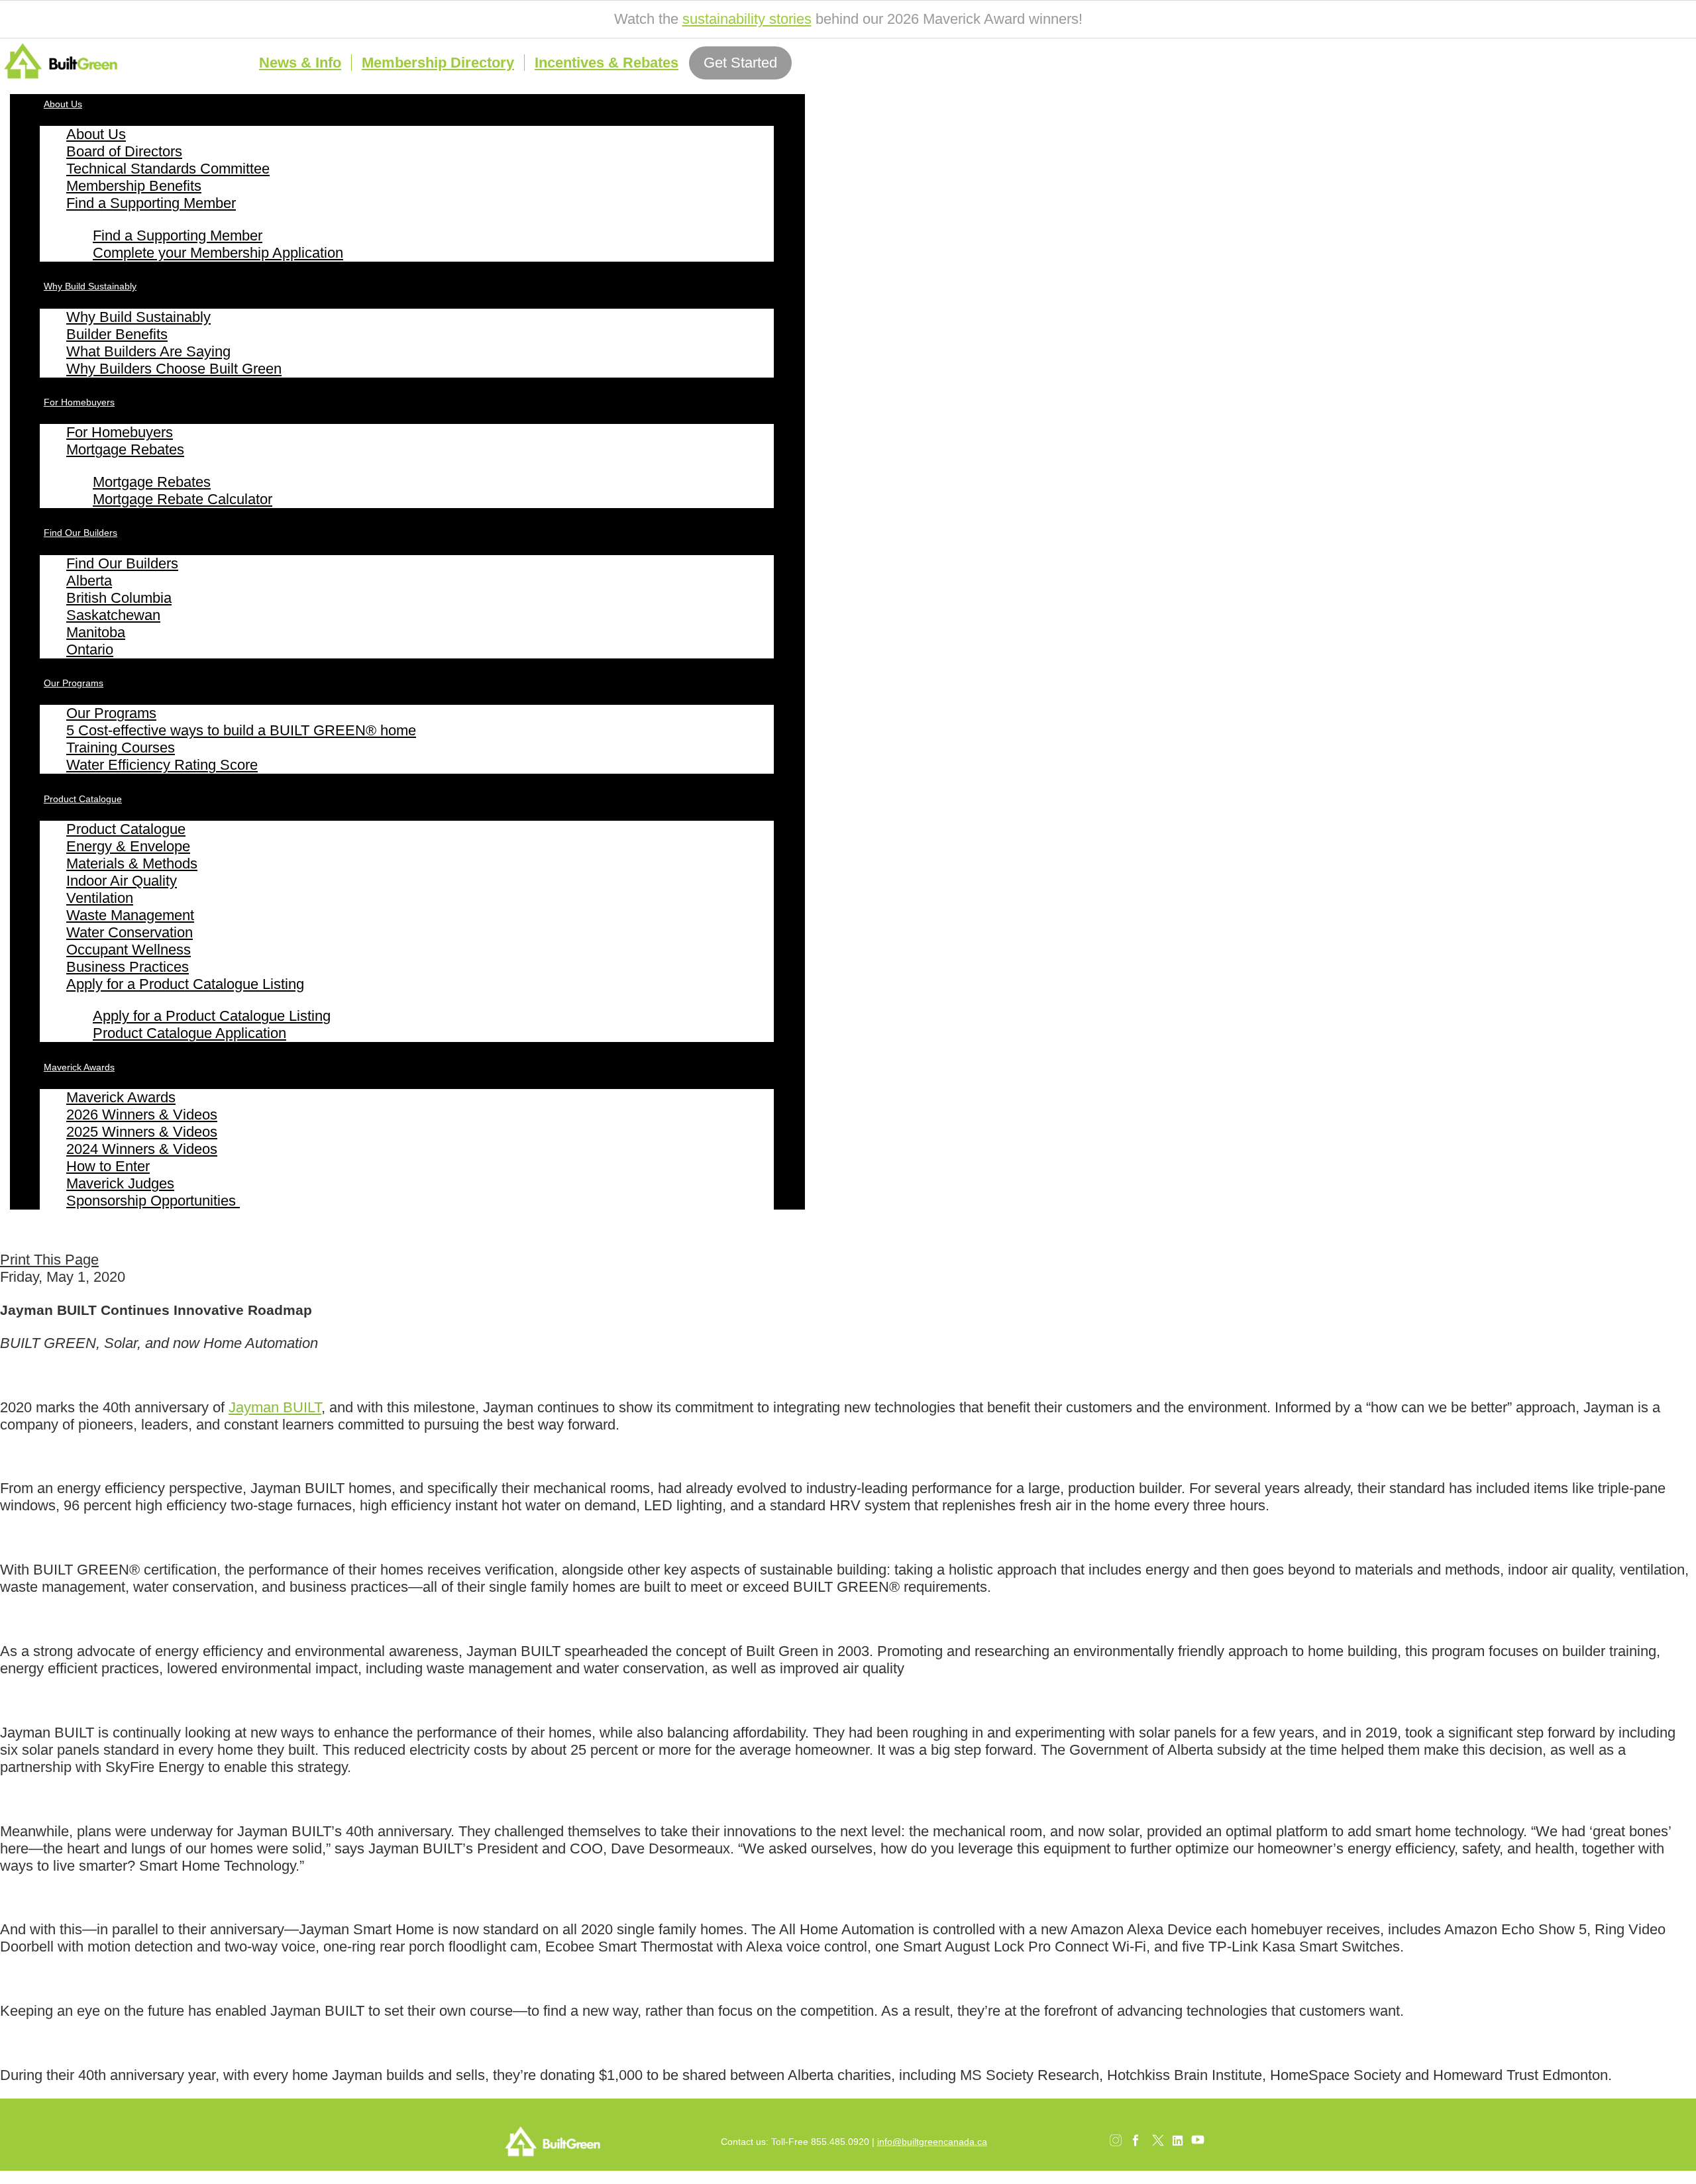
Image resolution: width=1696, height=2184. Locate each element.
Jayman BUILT (275, 1407)
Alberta (89, 581)
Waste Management (130, 915)
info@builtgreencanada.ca (932, 2142)
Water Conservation (130, 932)
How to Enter (108, 1166)
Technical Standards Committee (168, 169)
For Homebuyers (79, 402)
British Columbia (119, 598)
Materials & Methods (132, 863)
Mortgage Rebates (125, 449)
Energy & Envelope (128, 846)
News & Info (300, 63)
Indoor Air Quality (122, 881)
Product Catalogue (83, 799)
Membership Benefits (134, 186)
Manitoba (96, 632)
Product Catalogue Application (189, 1033)
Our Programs (74, 683)
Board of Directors (124, 151)
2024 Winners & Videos (142, 1149)
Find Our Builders (80, 533)
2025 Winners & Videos (142, 1132)
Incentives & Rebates (607, 63)
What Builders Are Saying (148, 351)
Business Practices (128, 967)
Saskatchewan (113, 615)
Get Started (740, 63)
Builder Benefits (117, 334)
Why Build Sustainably (90, 286)
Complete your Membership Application (218, 253)
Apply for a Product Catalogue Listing (185, 984)
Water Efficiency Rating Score (162, 765)
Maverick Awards (79, 1067)
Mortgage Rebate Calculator (183, 499)
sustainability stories (747, 19)
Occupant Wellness (129, 950)
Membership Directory (438, 63)
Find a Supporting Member (151, 203)
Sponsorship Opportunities (153, 1201)
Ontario (90, 650)
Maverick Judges (120, 1183)
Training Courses (121, 748)
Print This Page (49, 1260)
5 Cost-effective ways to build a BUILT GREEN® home (241, 730)
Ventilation (100, 898)
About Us (63, 104)
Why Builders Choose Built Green (174, 369)
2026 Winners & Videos (142, 1115)
